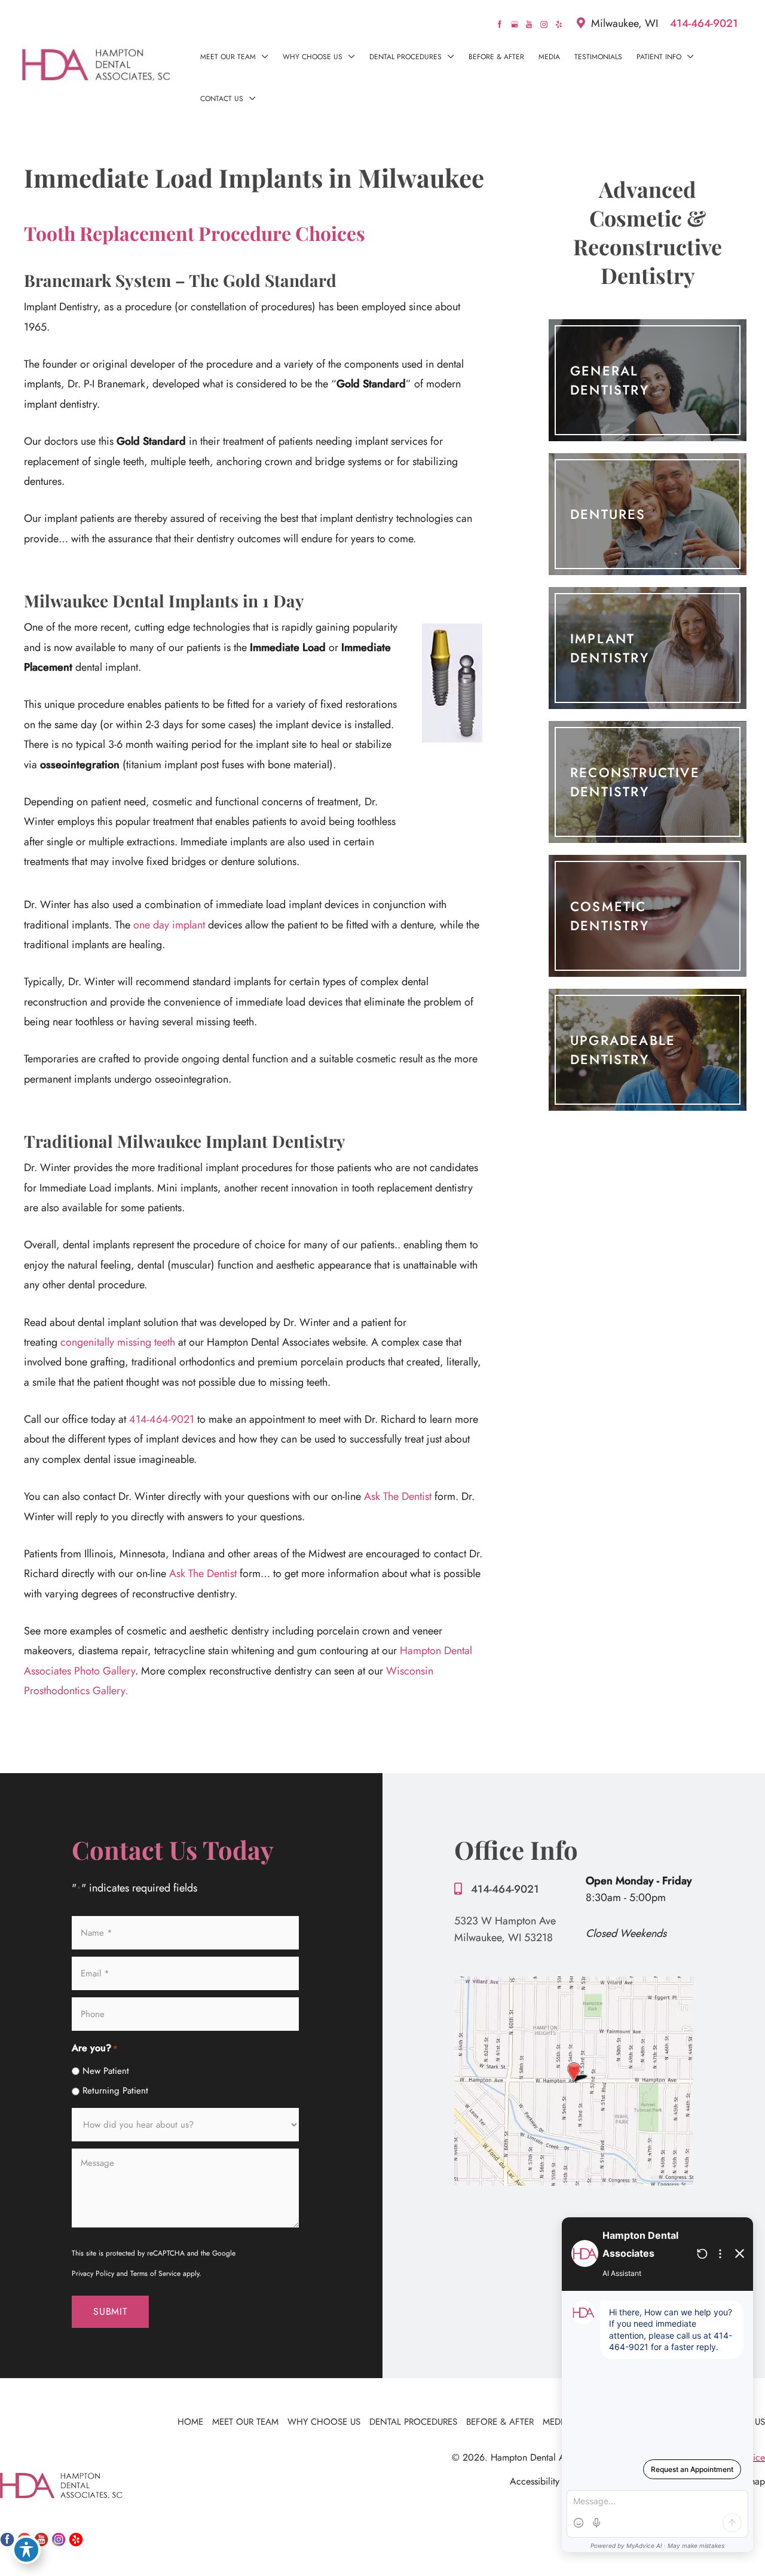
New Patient (106, 2071)
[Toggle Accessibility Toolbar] (26, 2550)
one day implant (169, 925)
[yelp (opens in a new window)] (559, 23)
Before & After (500, 2422)
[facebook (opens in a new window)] (501, 23)
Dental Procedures (413, 2422)
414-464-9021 (704, 23)
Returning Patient (115, 2091)
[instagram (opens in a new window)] (545, 23)
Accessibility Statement (556, 2481)
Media (556, 2422)
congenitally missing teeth (118, 1342)
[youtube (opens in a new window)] (530, 23)
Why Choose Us (324, 2422)
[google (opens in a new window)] (516, 23)
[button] (262, 57)
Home (190, 2422)
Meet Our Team (245, 2422)
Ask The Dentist (398, 1496)
